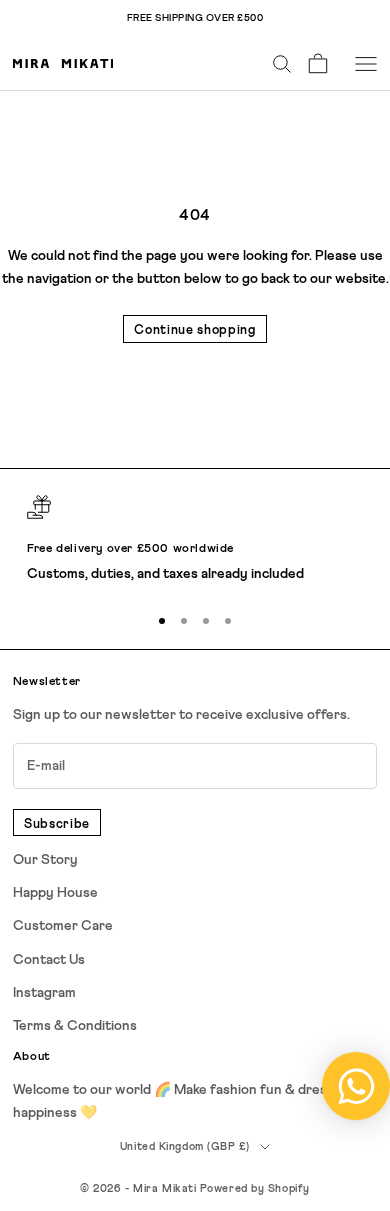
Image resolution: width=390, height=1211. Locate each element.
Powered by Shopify (255, 1188)
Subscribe (57, 824)
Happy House (55, 893)
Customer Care (63, 926)
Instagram (44, 993)
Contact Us (49, 960)
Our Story (45, 860)
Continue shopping (194, 330)
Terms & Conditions (75, 1026)
